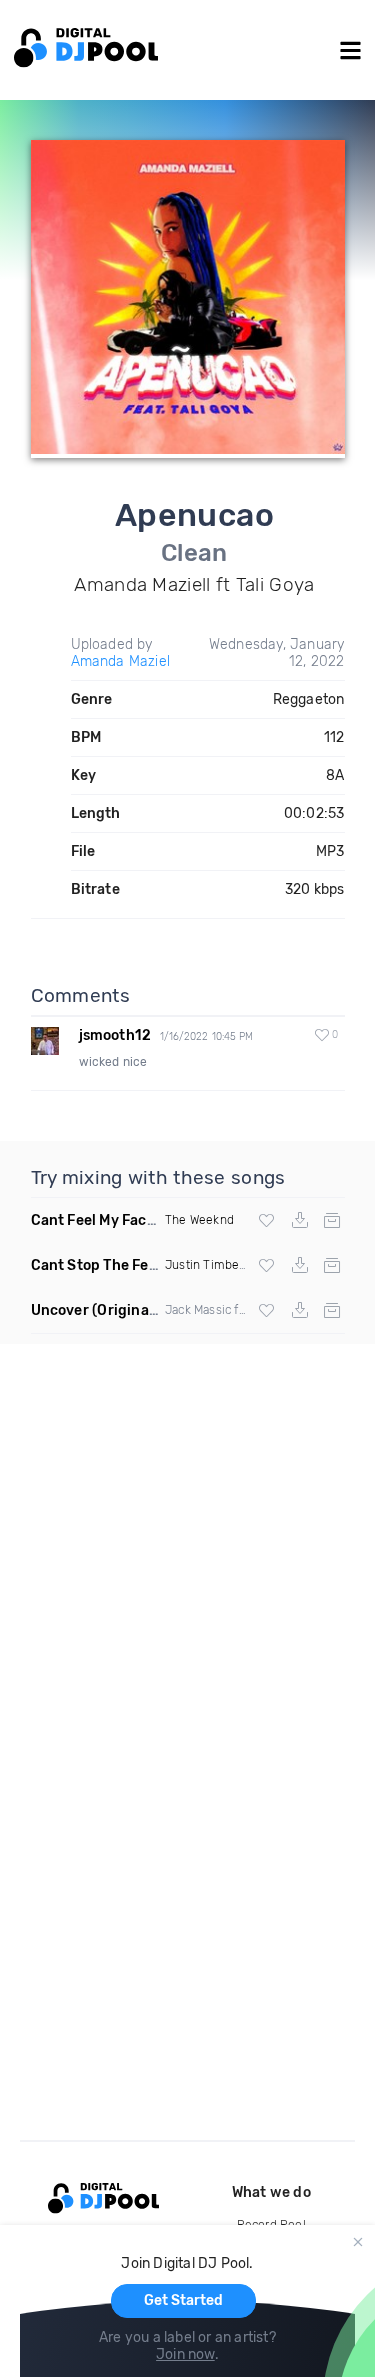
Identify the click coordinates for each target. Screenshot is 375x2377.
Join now (185, 2354)
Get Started (183, 2300)
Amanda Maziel (121, 661)
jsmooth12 (115, 1035)
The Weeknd (199, 1220)
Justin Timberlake (215, 1265)
